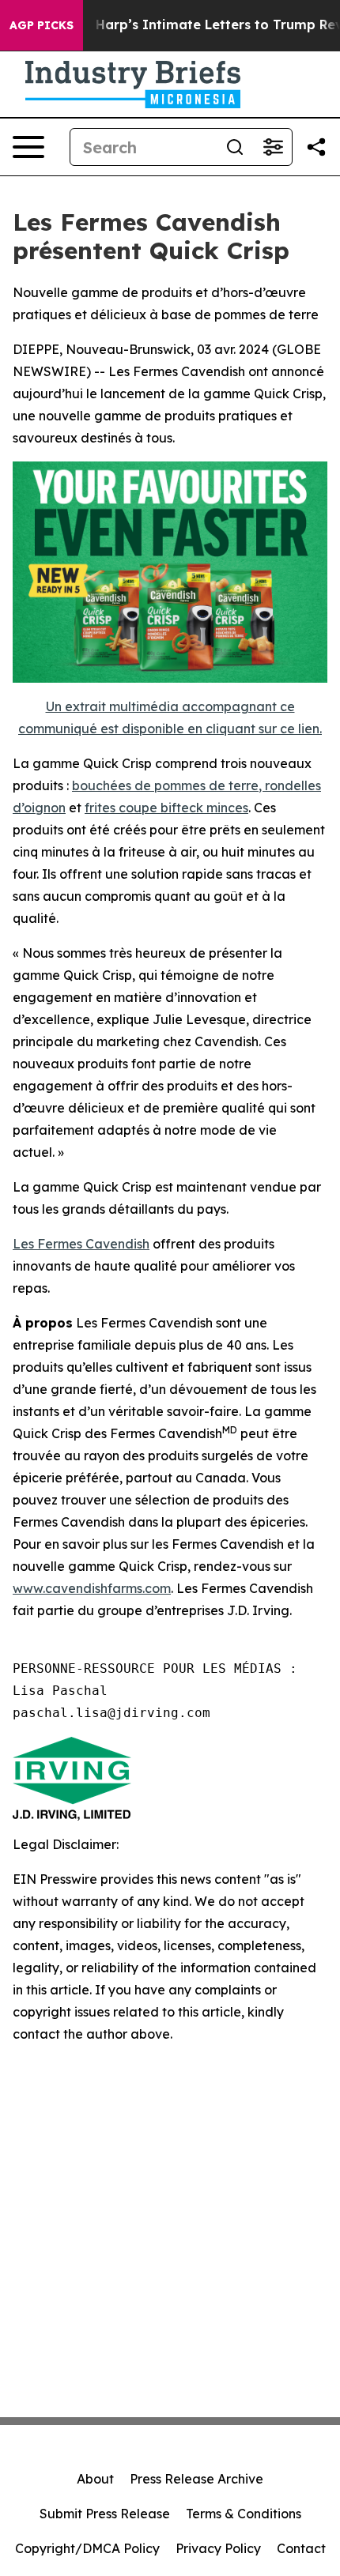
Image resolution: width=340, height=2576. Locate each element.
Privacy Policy (218, 2548)
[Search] (235, 147)
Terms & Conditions (244, 2514)
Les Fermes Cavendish (81, 1244)
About (95, 2479)
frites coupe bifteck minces (166, 808)
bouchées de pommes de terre (165, 785)
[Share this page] (316, 147)
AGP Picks (42, 25)
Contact (301, 2548)
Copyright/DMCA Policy (87, 2548)
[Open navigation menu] (28, 147)
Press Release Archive (196, 2479)
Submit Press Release (105, 2514)
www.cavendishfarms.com (92, 1588)
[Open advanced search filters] (273, 147)
